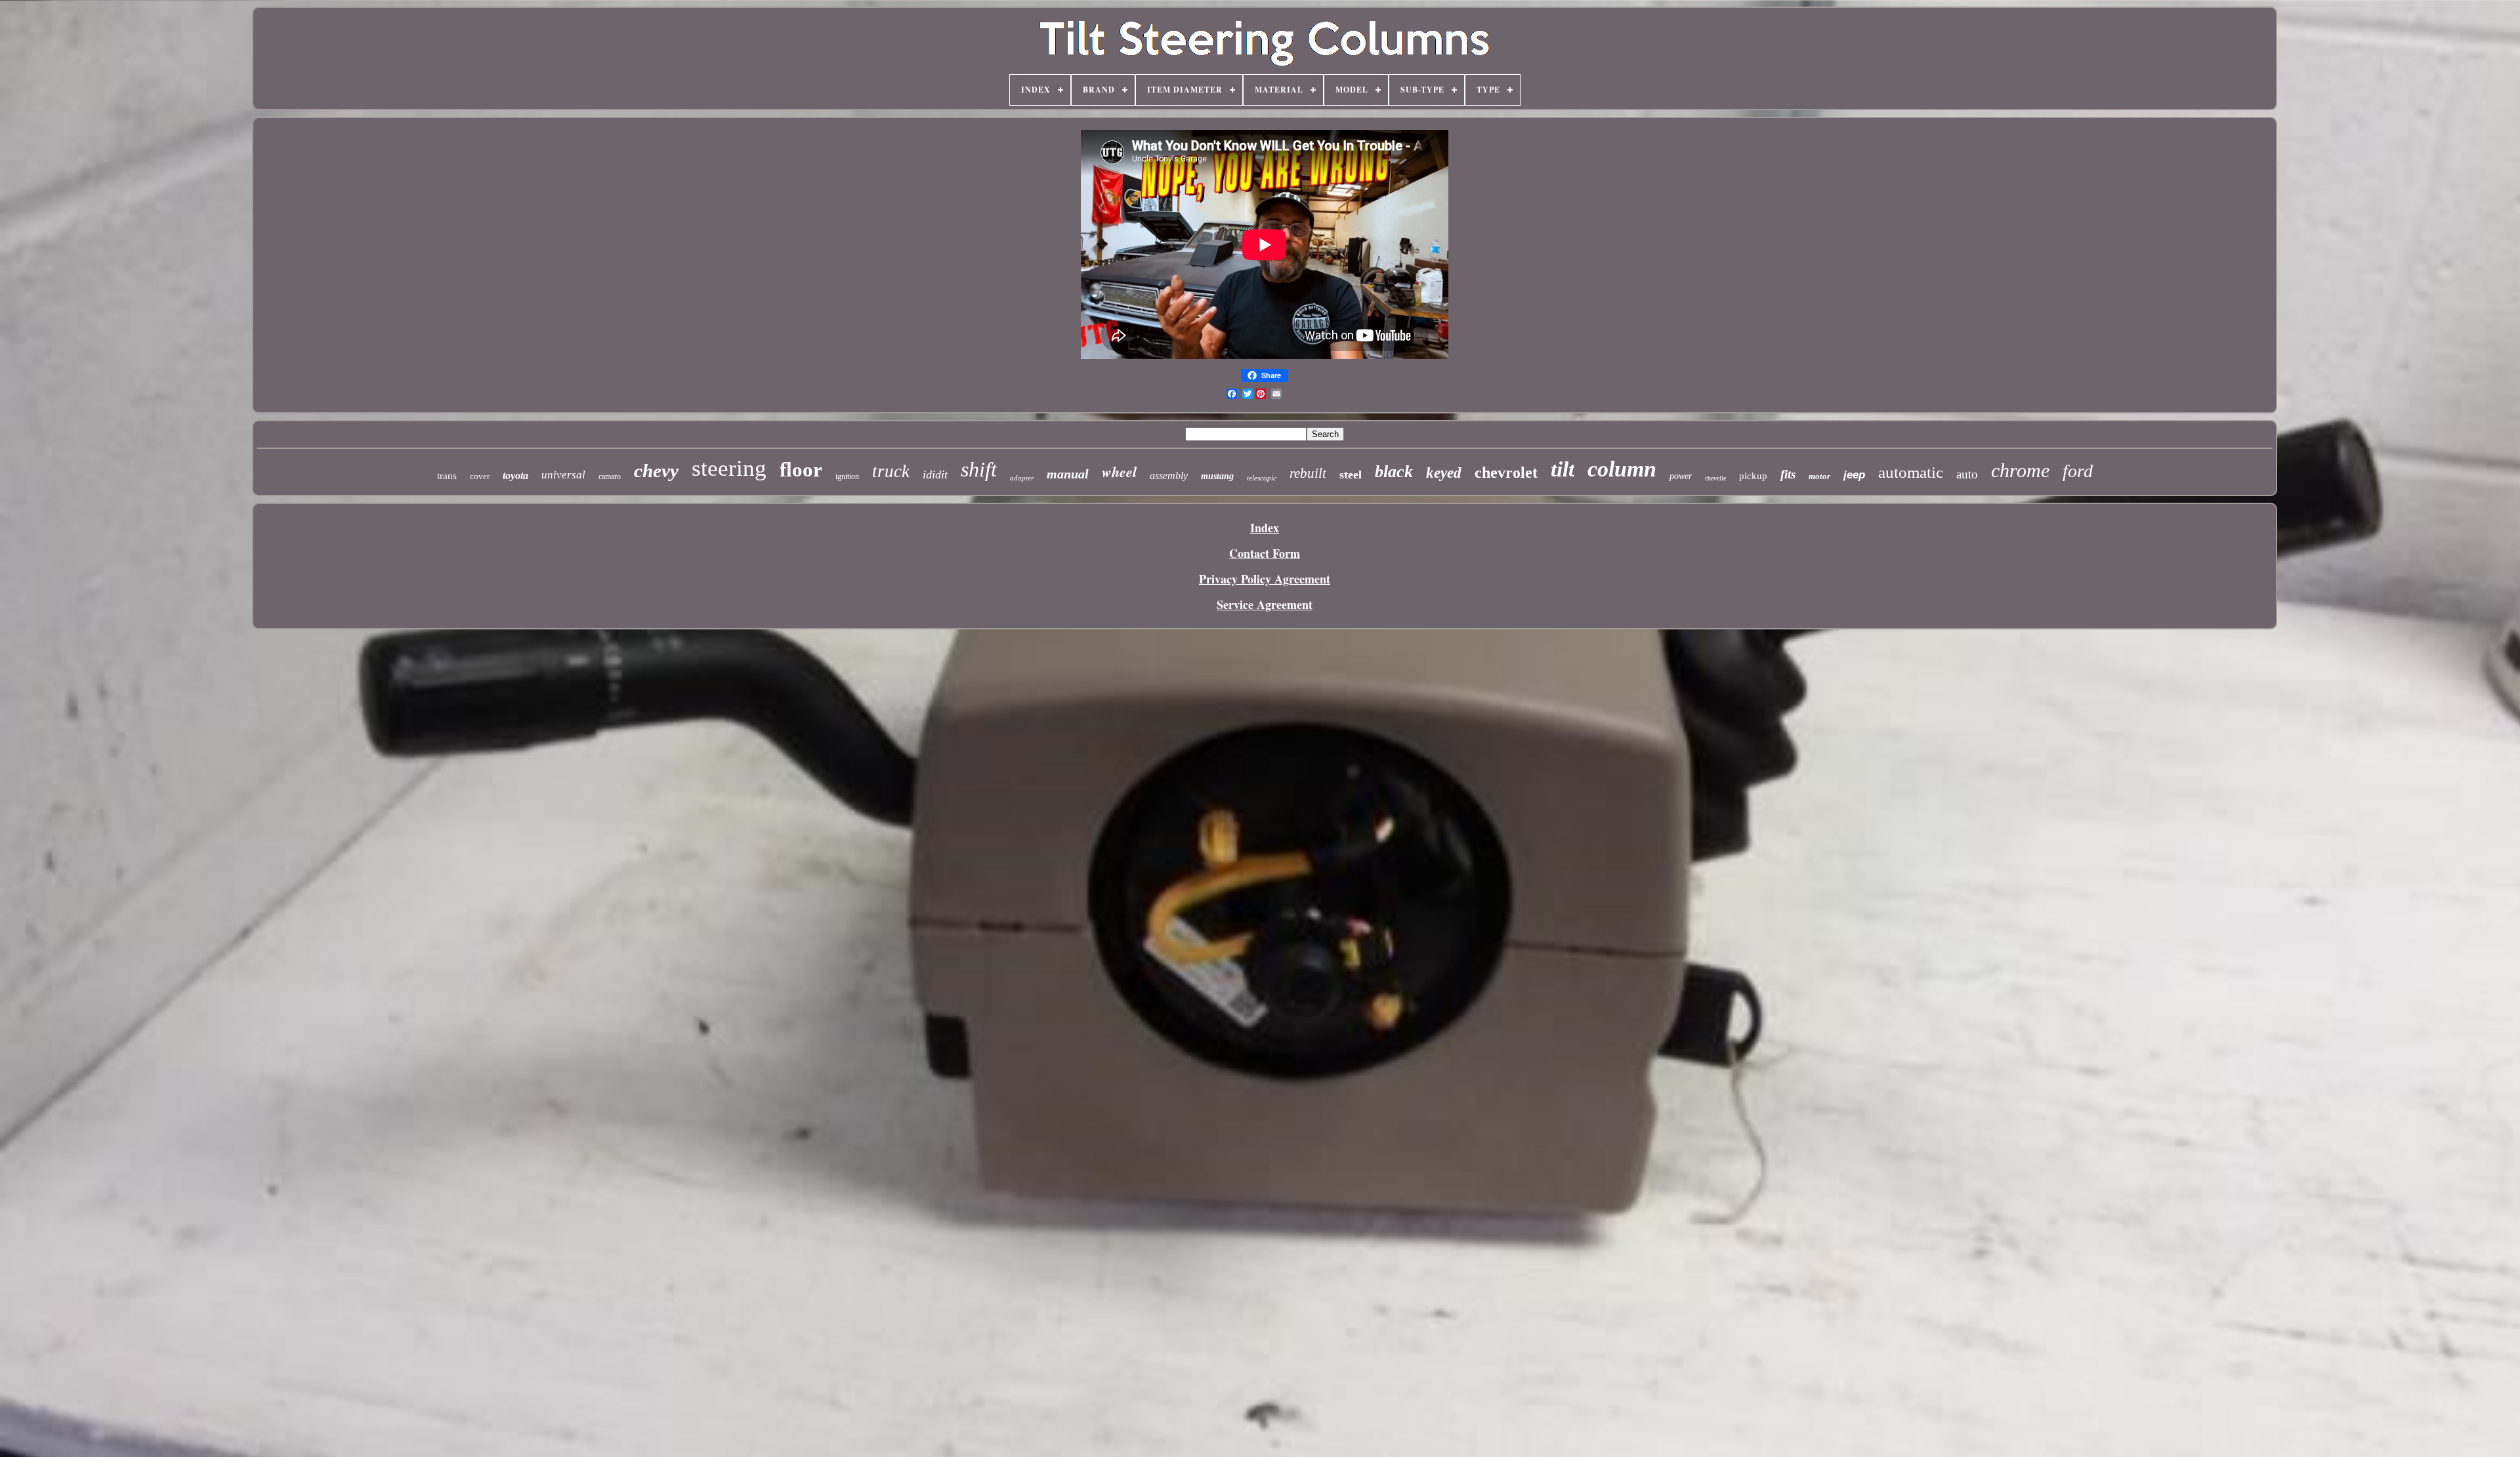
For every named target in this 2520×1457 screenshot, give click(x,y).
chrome (2020, 470)
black (1394, 472)
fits (1788, 474)
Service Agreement (1265, 604)
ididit (935, 475)
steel (1351, 475)
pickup (1753, 476)
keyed (1444, 473)
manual (1068, 474)
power (1681, 476)
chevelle (1715, 478)
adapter (1022, 478)
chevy (656, 471)
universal (563, 475)
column (1622, 469)
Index (1265, 528)
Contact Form (1265, 553)
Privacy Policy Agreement (1265, 579)
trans (447, 476)
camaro (610, 476)
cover (480, 476)
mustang (1217, 476)
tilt (1563, 469)
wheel (1119, 472)
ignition (847, 476)
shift (979, 469)
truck (891, 471)
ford (2078, 471)
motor (1819, 476)
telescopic (1262, 478)
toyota (515, 475)
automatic (1911, 472)
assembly (1169, 475)
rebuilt (1308, 473)
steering (729, 468)
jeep (1854, 475)
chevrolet (1506, 473)
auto (1967, 474)
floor (801, 470)
